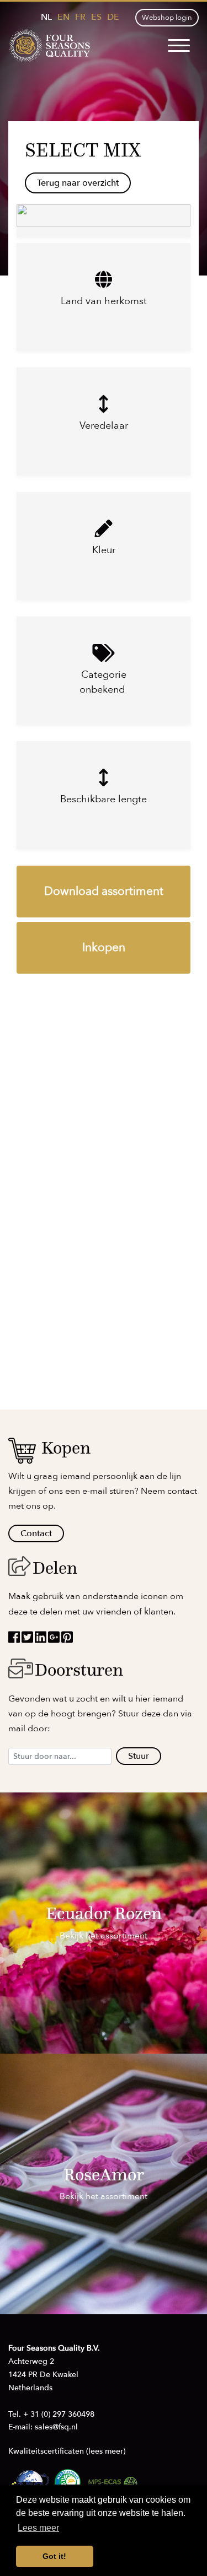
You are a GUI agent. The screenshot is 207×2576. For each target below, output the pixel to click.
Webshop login (167, 18)
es (96, 17)
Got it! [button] (54, 2556)
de (113, 17)
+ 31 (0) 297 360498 (59, 2414)
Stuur (139, 1756)
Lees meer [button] (38, 2528)
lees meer (106, 2451)
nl (46, 17)
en (63, 17)
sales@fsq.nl (56, 2427)
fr (80, 17)
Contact (36, 1533)
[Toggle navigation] (179, 46)
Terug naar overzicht (78, 183)
